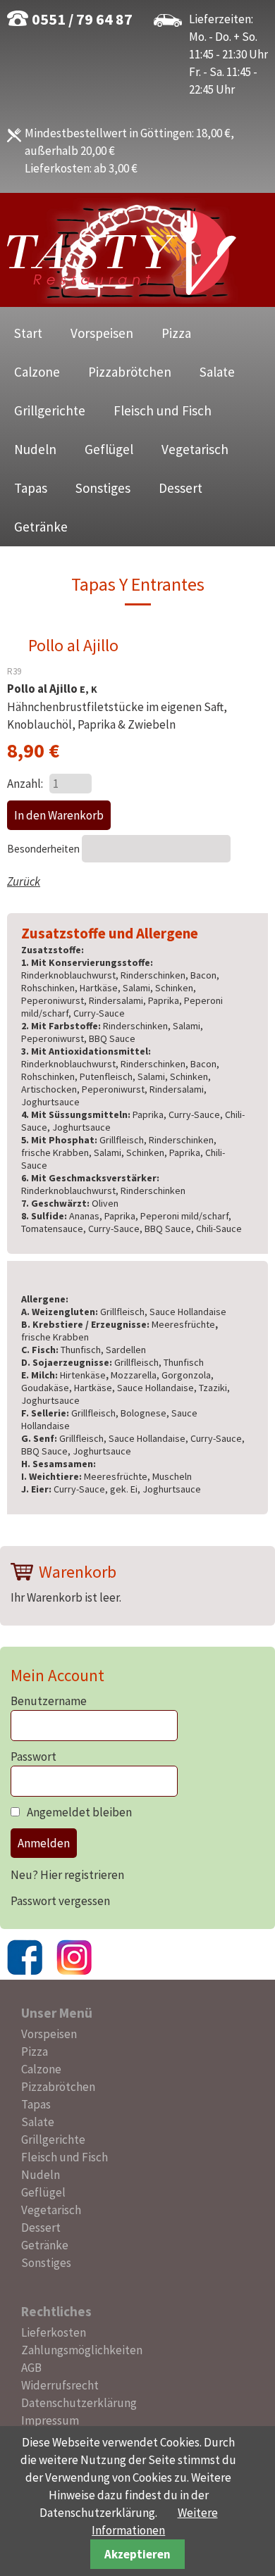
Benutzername (49, 1701)
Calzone (37, 372)
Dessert (181, 488)
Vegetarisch (195, 449)
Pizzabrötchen (130, 372)
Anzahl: (25, 784)
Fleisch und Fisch (163, 410)
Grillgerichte (50, 410)
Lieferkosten (54, 2332)
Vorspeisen (102, 333)
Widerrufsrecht (60, 2385)
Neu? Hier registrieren (67, 1875)
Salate (217, 372)
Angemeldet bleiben (79, 1812)
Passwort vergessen (60, 1901)
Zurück (24, 881)
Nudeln (35, 449)
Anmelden (44, 1843)
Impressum (50, 2420)
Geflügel (109, 449)
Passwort (33, 1757)
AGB (31, 2368)
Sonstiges (103, 488)
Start (28, 333)
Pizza (176, 333)
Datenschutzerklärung (79, 2403)
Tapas (31, 488)
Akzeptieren (137, 2554)
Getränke (41, 527)
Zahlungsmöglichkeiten (82, 2350)
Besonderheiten (44, 849)
